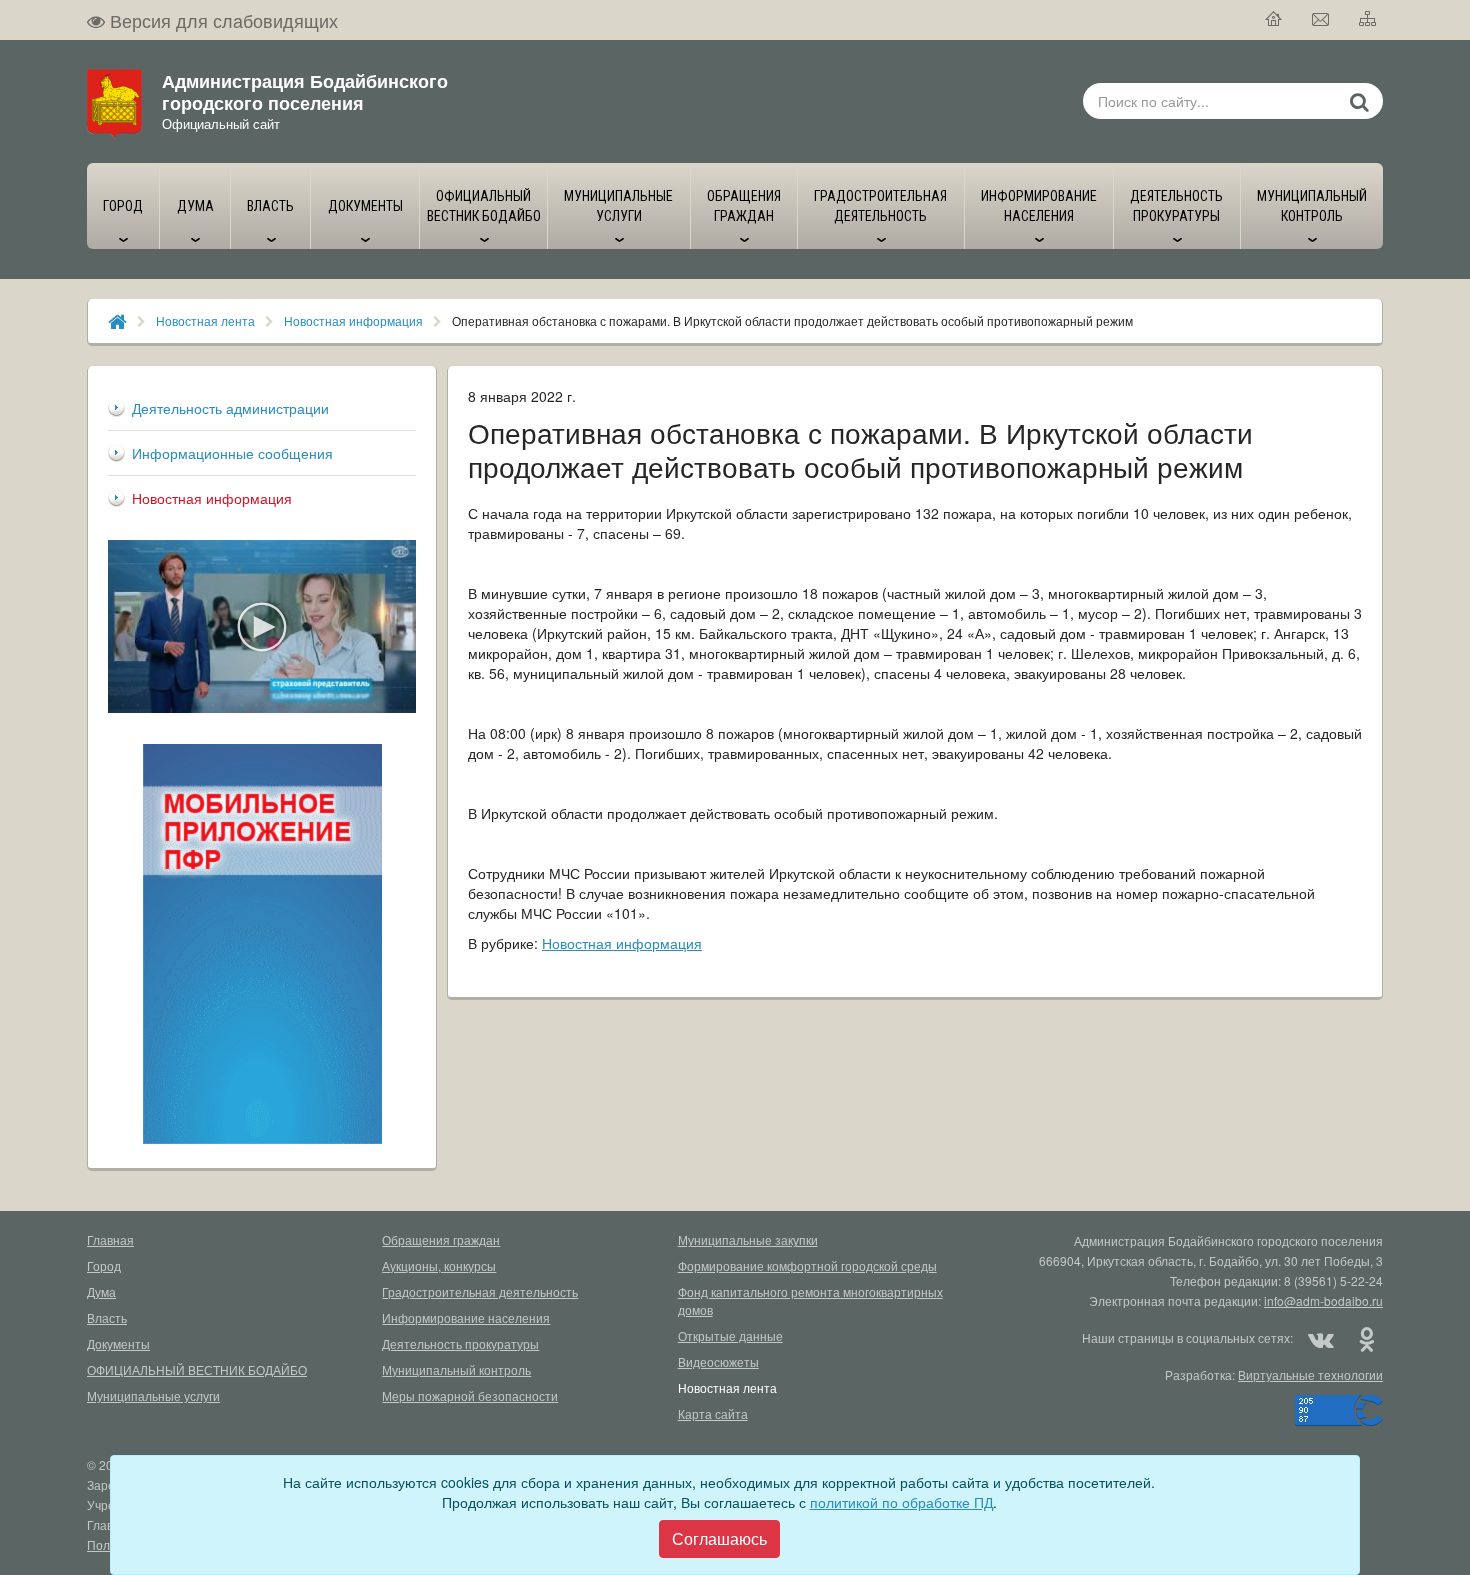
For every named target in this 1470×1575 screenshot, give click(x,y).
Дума (101, 1291)
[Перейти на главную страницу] (1274, 20)
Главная (110, 1239)
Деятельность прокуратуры (460, 1343)
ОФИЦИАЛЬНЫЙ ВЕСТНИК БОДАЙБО (197, 1369)
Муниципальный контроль (456, 1369)
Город (104, 1265)
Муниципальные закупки (748, 1239)
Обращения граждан (441, 1239)
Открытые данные (730, 1335)
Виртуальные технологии (1310, 1374)
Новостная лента (205, 320)
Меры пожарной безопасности (470, 1395)
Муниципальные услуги (153, 1395)
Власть (107, 1317)
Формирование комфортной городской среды (807, 1265)
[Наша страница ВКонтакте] (1321, 1338)
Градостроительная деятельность (480, 1291)
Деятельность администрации (230, 408)
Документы (118, 1343)
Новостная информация (353, 320)
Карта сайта (713, 1413)
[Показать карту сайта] (1368, 20)
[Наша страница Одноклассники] (1366, 1338)
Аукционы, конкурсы (439, 1265)
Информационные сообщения (232, 453)
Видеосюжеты (718, 1361)
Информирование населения (466, 1317)
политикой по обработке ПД (901, 1502)
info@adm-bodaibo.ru (1323, 1300)
